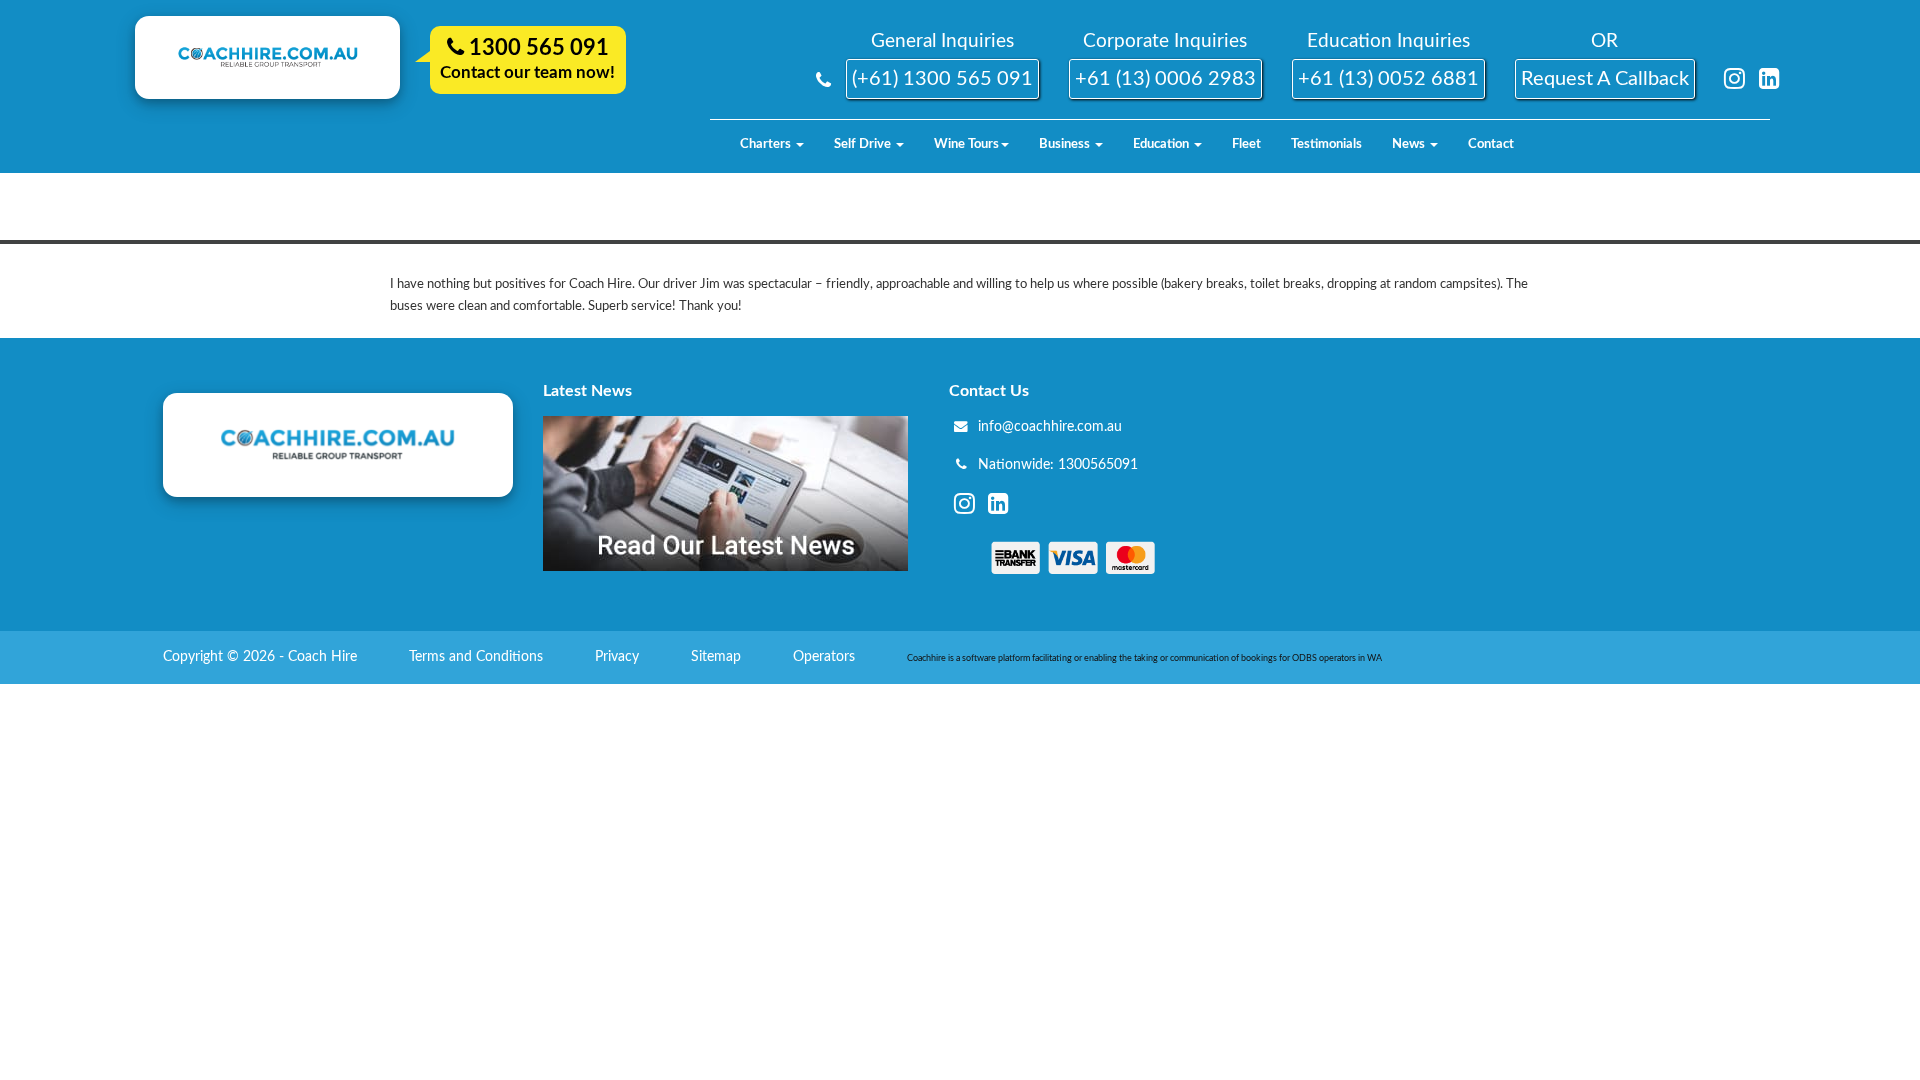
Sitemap (718, 657)
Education (1162, 144)
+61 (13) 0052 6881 (1388, 79)
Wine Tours (966, 144)
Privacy (619, 657)
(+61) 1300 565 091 (942, 79)
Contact (1491, 144)
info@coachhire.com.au (1050, 427)
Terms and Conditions (478, 657)
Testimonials (1326, 144)
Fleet (1246, 144)
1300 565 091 (536, 48)
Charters (767, 144)
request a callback (1605, 79)
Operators (826, 657)
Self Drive (864, 144)
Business (1066, 144)
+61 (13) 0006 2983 (1165, 79)
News (1410, 144)
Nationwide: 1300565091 (1058, 465)
